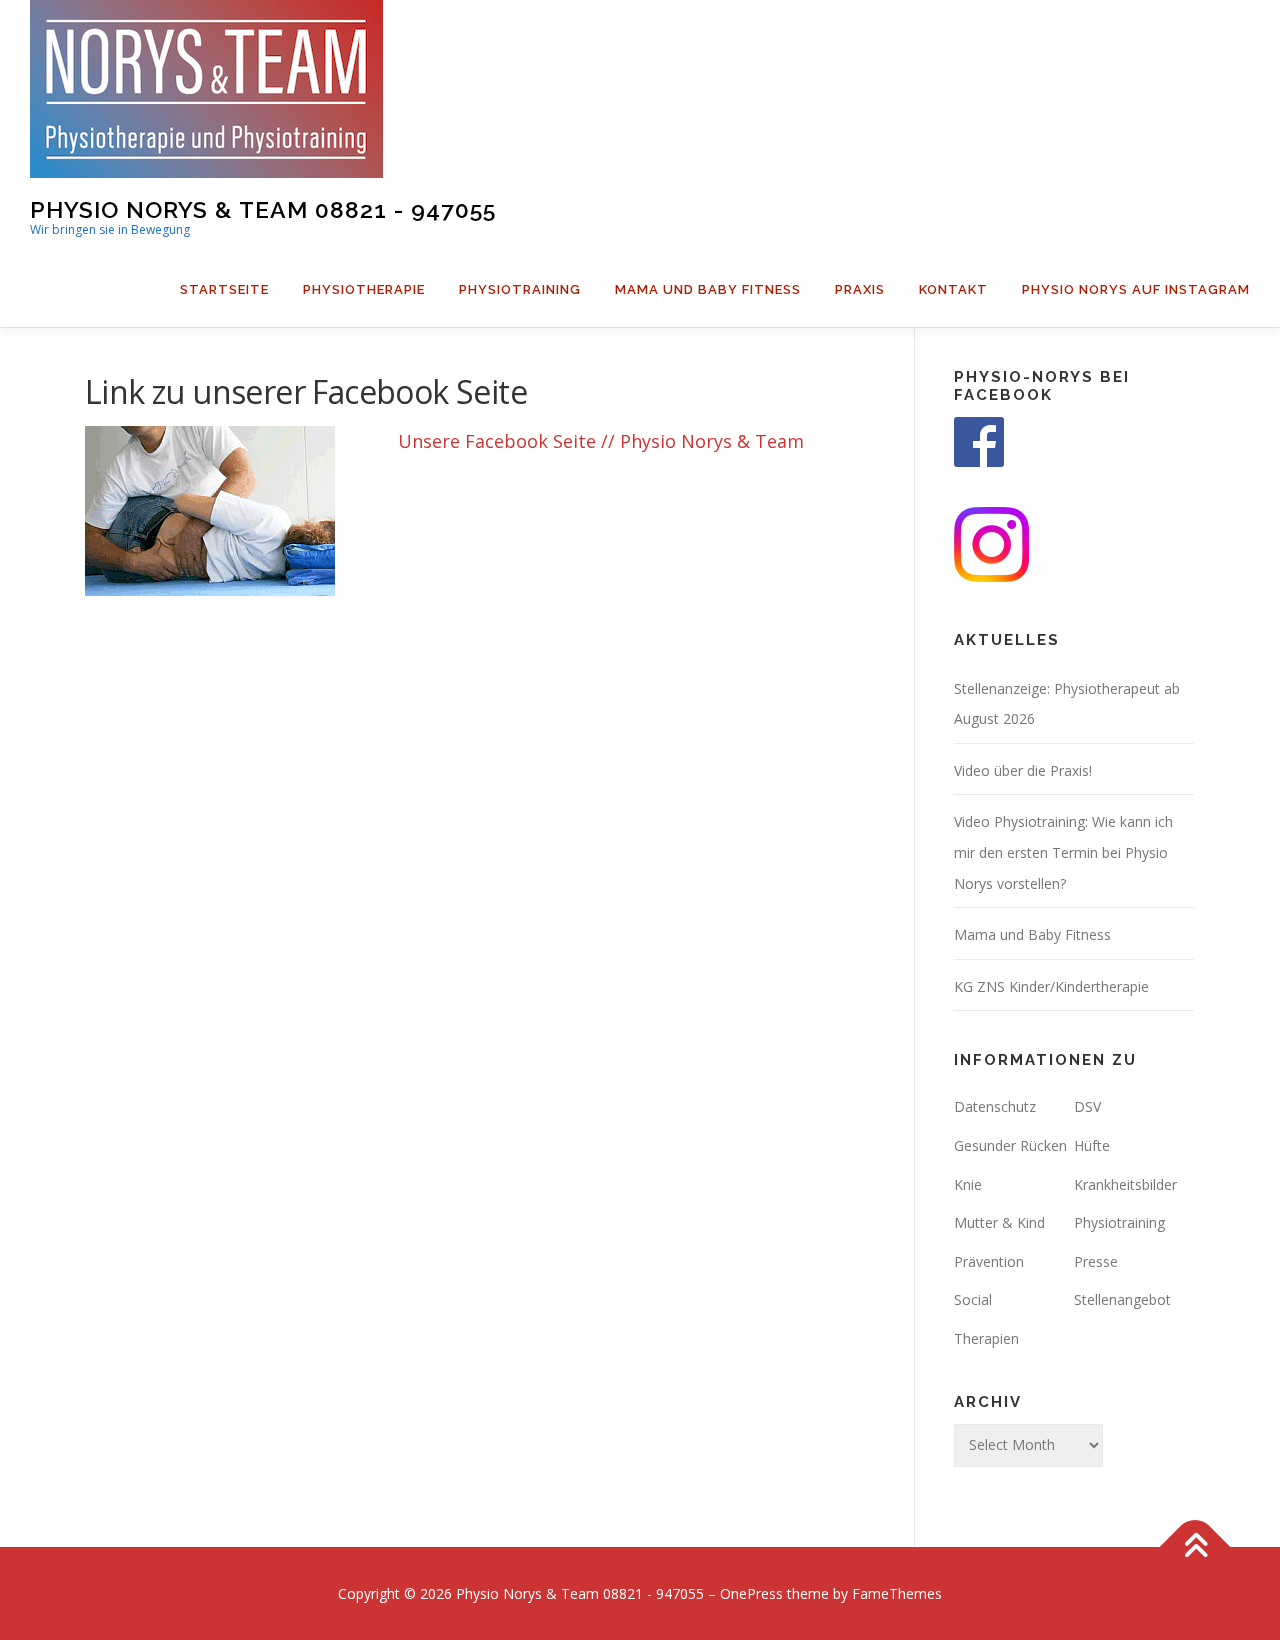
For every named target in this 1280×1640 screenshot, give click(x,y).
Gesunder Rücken (1010, 1145)
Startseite (224, 289)
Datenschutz (995, 1106)
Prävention (989, 1261)
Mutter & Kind (999, 1222)
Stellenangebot (1122, 1299)
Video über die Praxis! (1023, 770)
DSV (1087, 1106)
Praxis (860, 289)
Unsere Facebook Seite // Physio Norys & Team (601, 441)
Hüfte (1092, 1145)
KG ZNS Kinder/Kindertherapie (1051, 986)
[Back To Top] (1195, 1546)
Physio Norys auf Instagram (1136, 289)
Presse (1096, 1261)
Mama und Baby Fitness (708, 289)
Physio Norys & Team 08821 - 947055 (263, 208)
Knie (968, 1184)
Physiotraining (520, 289)
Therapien (986, 1338)
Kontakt (953, 289)
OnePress (751, 1593)
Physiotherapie (364, 289)
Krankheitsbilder (1125, 1184)
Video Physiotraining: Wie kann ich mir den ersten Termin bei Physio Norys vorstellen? (1063, 852)
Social (973, 1299)
